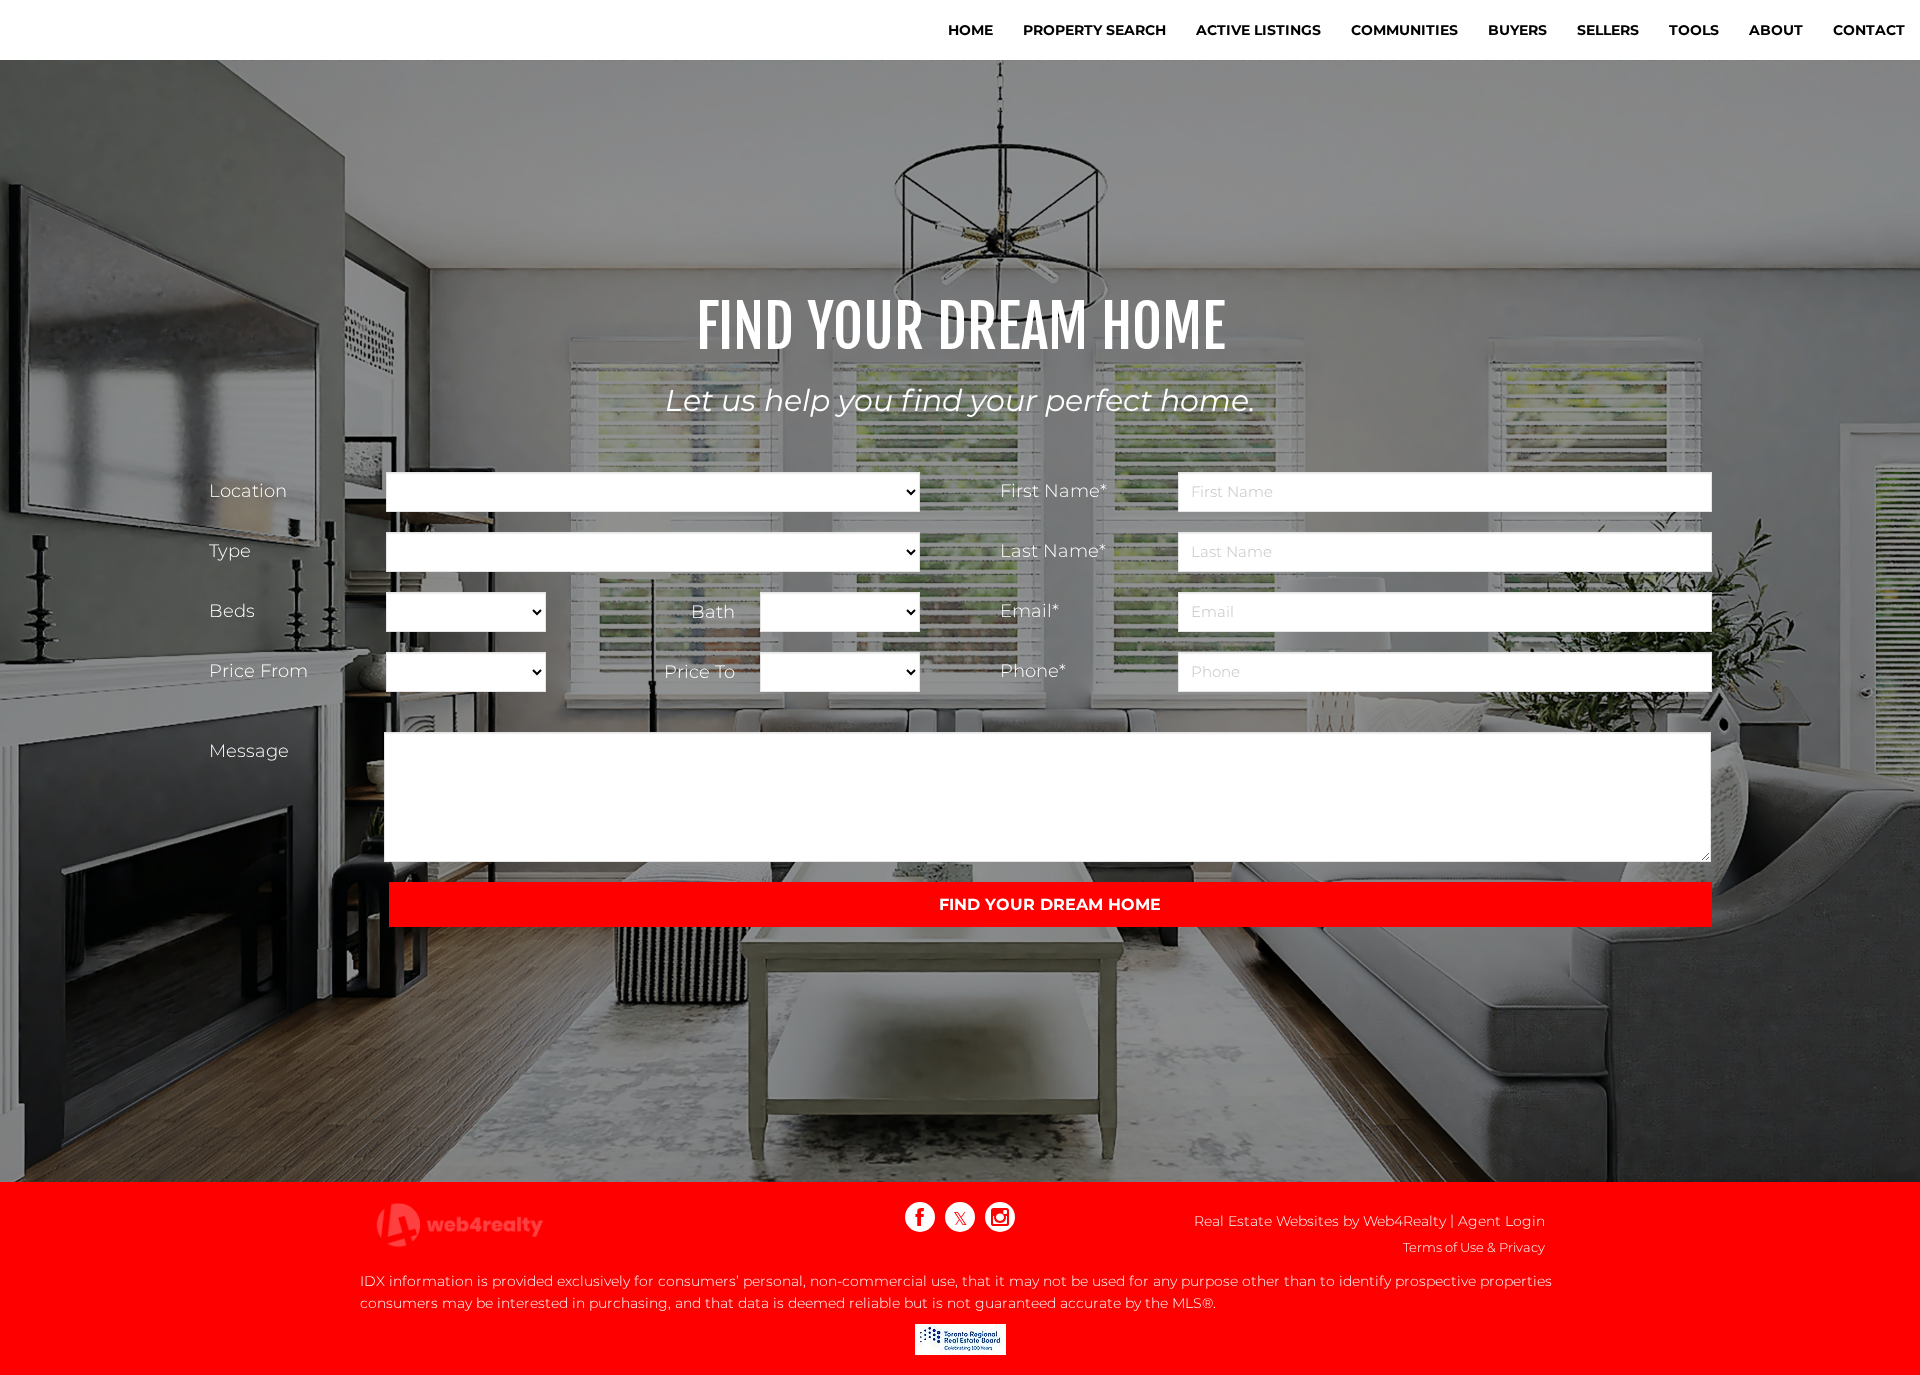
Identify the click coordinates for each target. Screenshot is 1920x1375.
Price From (258, 671)
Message (249, 751)
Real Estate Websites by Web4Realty (1320, 1221)
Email (1029, 611)
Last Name (1053, 551)
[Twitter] (960, 1217)
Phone (1033, 671)
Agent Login (1501, 1221)
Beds (232, 611)
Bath (713, 612)
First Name (1053, 491)
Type (230, 551)
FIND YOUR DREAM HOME (1050, 904)
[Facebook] (920, 1217)
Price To (699, 672)
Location (248, 491)
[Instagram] (1000, 1217)
